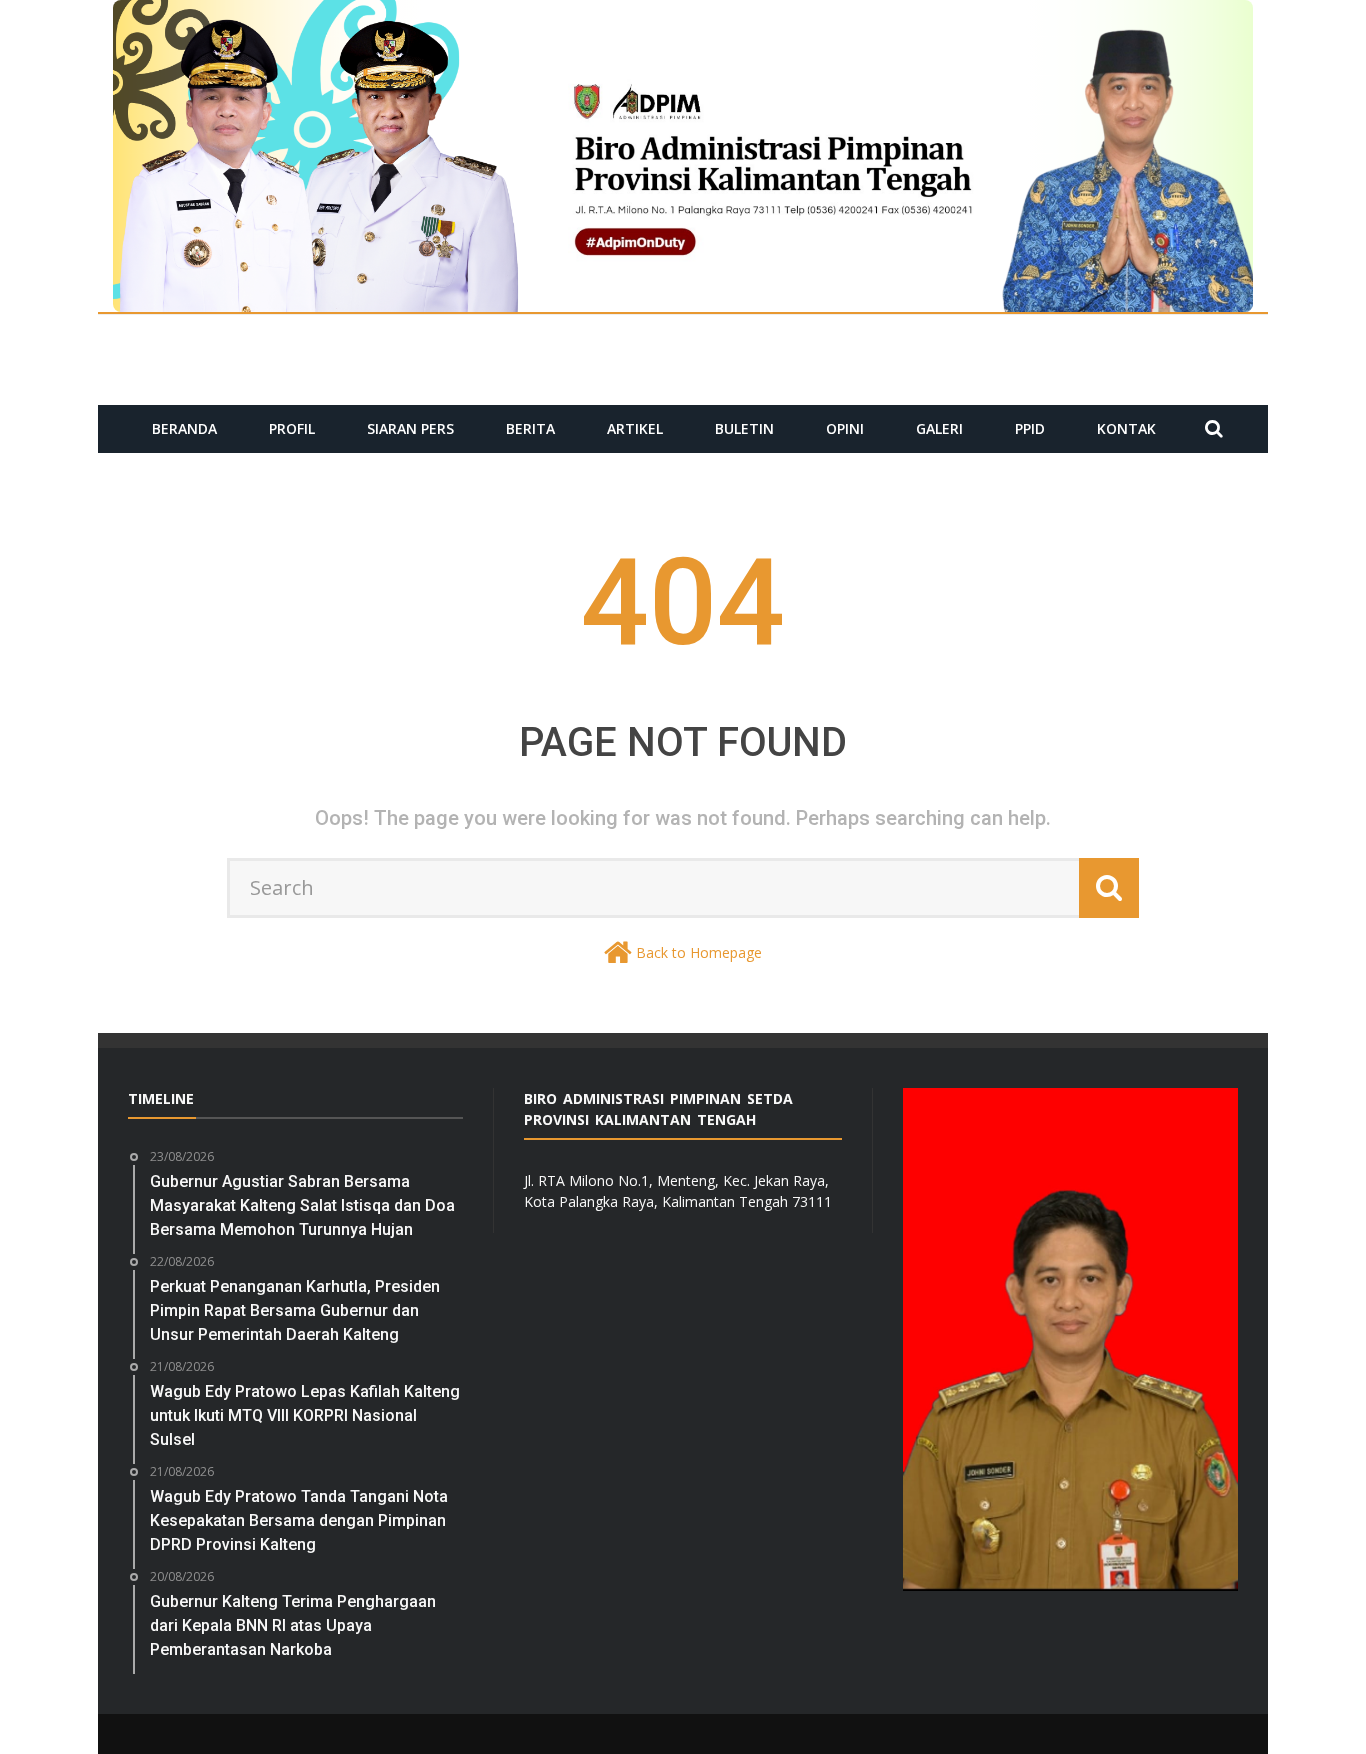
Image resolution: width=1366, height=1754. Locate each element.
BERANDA (184, 428)
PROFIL (292, 428)
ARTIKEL (635, 428)
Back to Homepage (699, 952)
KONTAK (1126, 428)
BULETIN (744, 428)
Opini (845, 428)
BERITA (530, 428)
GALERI (939, 428)
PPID (1030, 428)
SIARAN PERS (410, 428)
